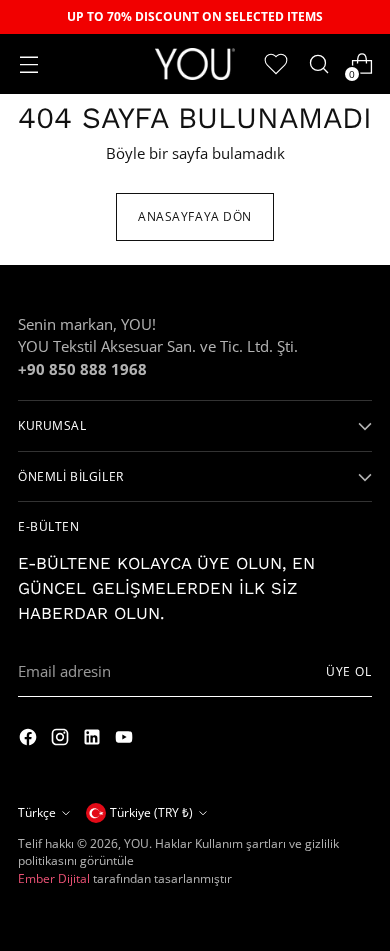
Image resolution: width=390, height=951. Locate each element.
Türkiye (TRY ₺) (151, 812)
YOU (136, 843)
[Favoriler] (275, 64)
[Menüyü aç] (28, 64)
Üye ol (349, 671)
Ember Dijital (54, 878)
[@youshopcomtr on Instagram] (30, 740)
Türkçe (37, 812)
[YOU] (195, 63)
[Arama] (318, 64)
